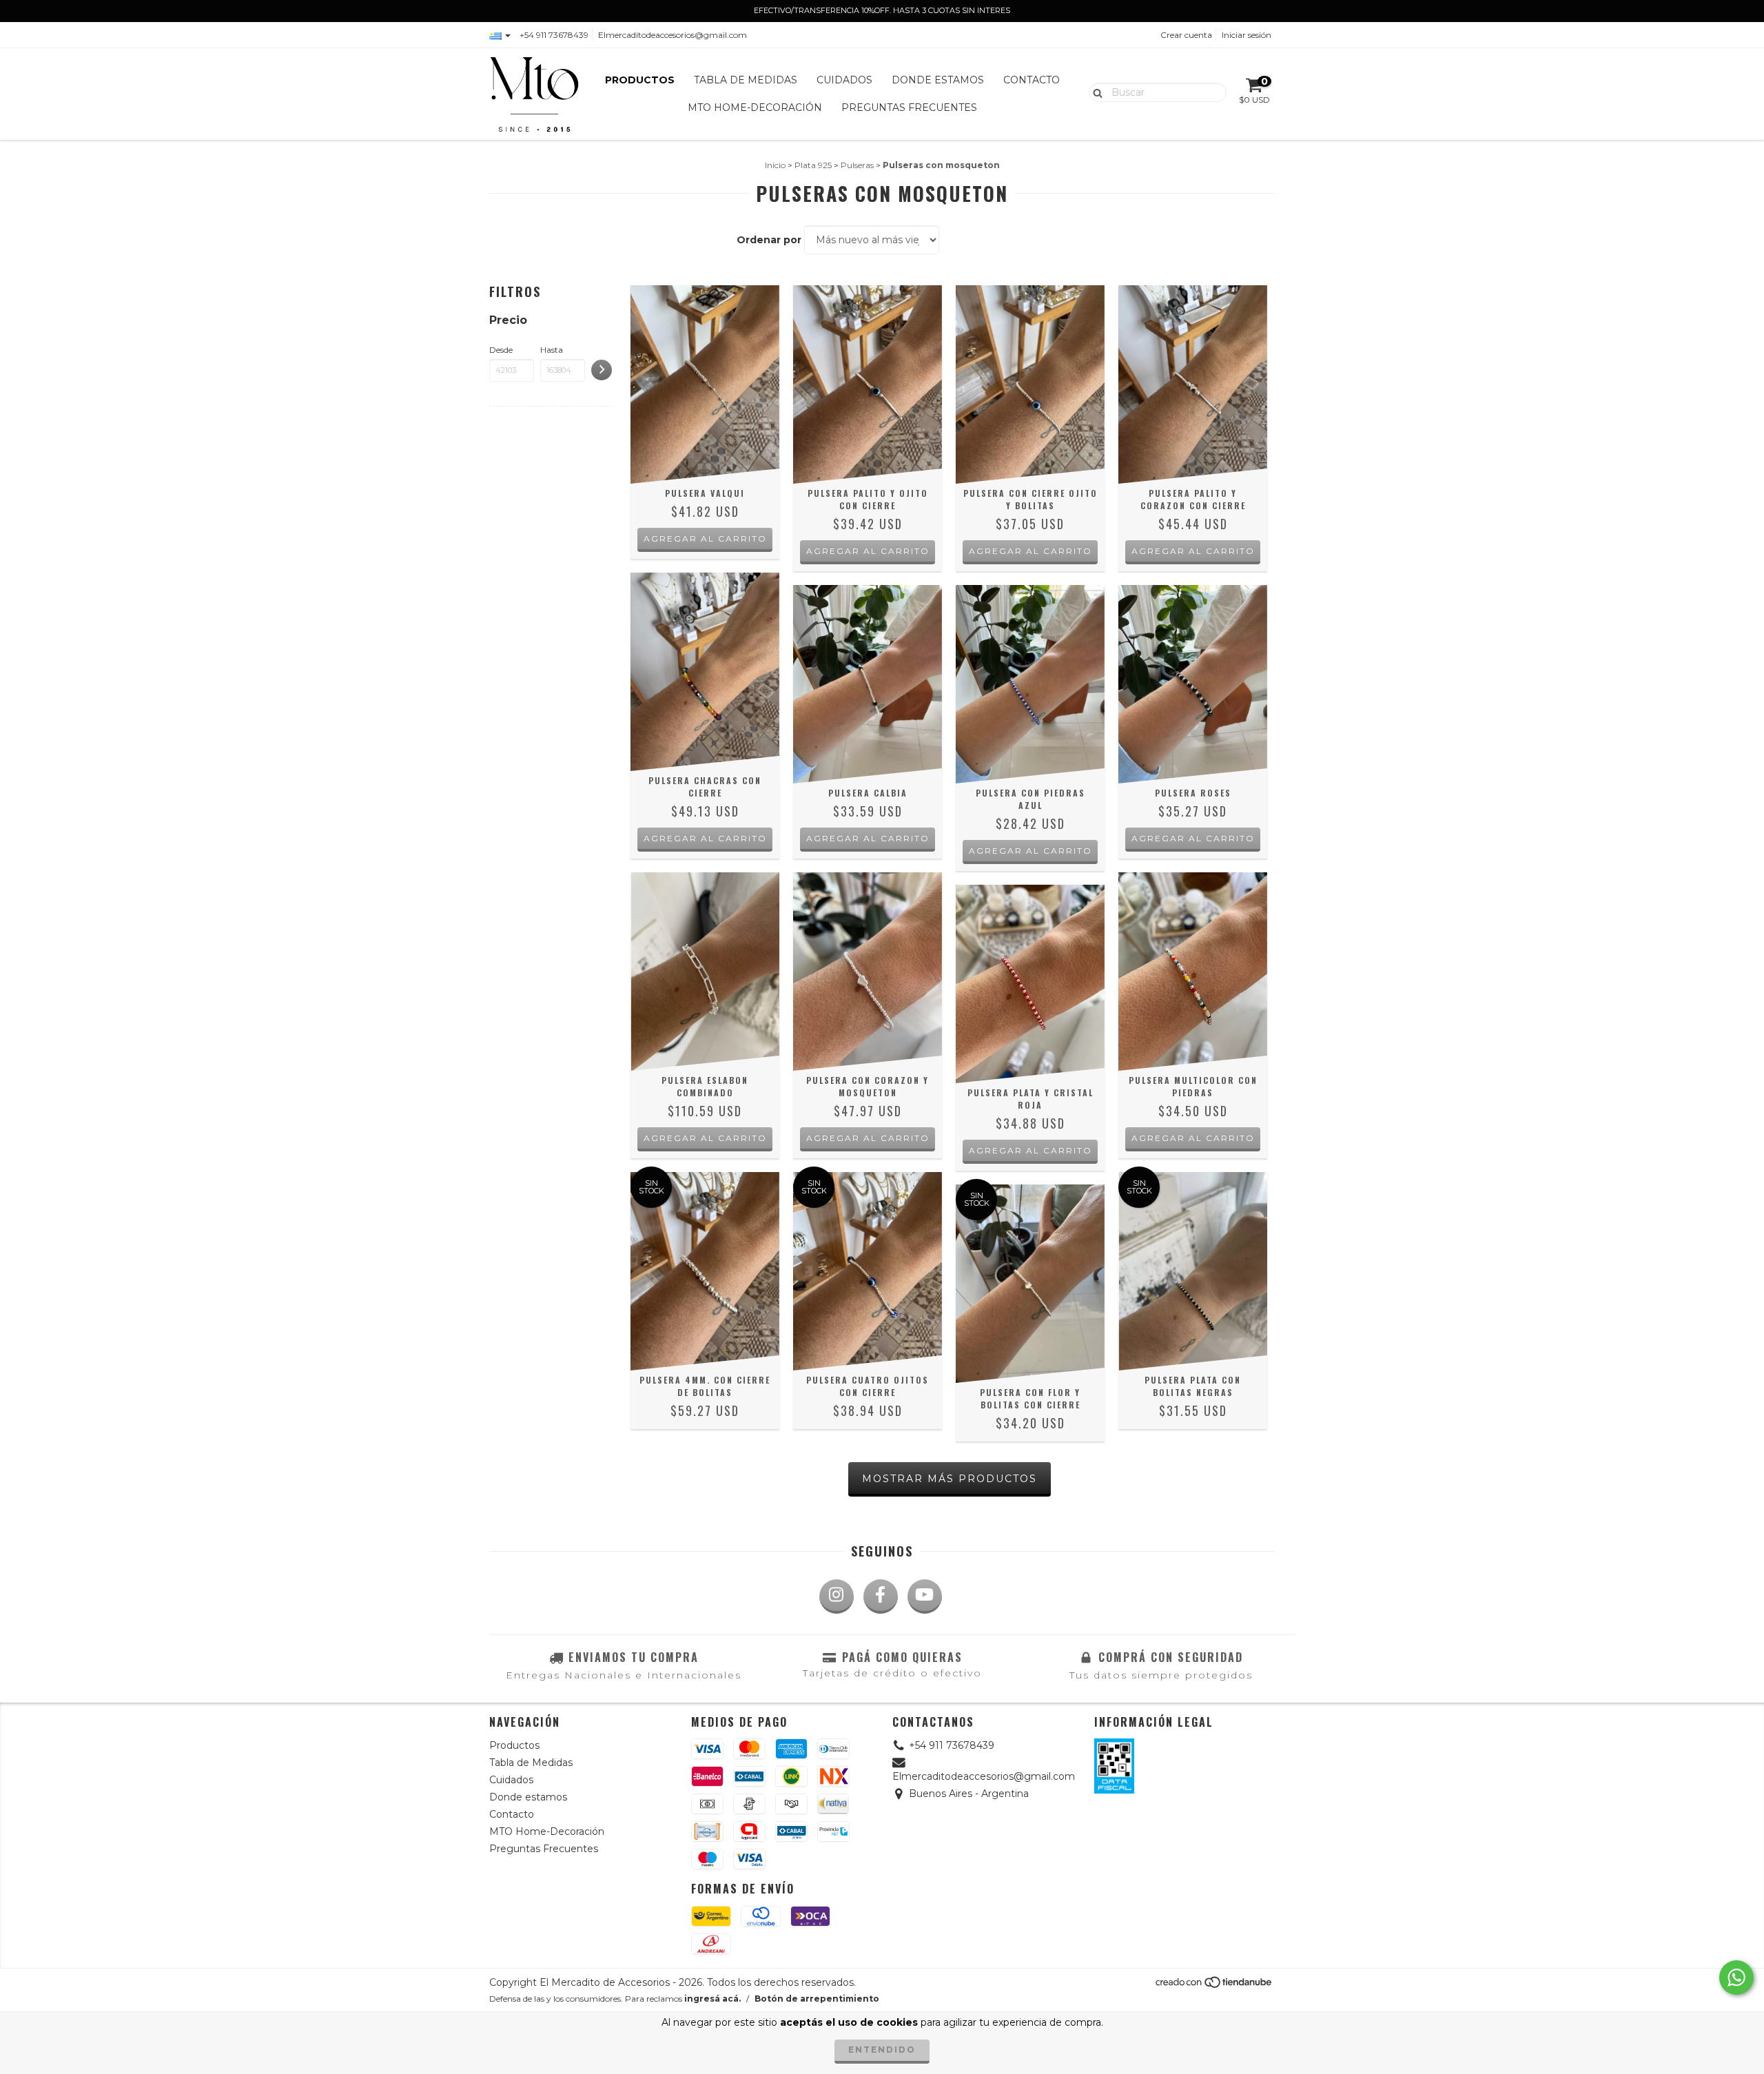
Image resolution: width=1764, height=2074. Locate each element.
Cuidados (844, 80)
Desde (501, 350)
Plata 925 (813, 165)
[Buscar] (1095, 92)
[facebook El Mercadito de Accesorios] (881, 1596)
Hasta (552, 350)
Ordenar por (769, 240)
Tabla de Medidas (746, 80)
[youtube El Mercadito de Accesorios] (925, 1596)
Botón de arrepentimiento (817, 1999)
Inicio (775, 165)
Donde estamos (938, 80)
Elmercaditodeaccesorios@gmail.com (673, 35)
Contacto (1032, 80)
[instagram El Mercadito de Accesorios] (837, 1596)
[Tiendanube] (1214, 1985)
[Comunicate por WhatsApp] (1736, 1978)
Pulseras (857, 165)
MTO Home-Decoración (755, 107)
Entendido (882, 2050)
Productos (640, 80)
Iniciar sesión (1247, 35)
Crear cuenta (1186, 35)
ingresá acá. (712, 1999)
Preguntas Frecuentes (909, 107)
